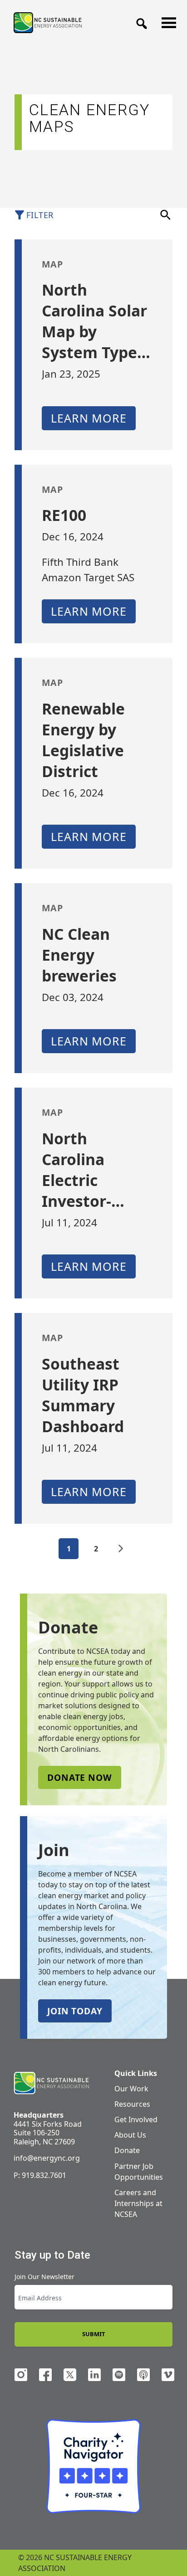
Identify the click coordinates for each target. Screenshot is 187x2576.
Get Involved (136, 2119)
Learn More (89, 418)
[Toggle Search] (139, 21)
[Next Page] (121, 1549)
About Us (130, 2135)
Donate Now (80, 1777)
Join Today (75, 2011)
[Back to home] (51, 2083)
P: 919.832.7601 (40, 2175)
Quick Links (136, 2073)
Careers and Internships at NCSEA (138, 2203)
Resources (132, 2104)
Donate (127, 2150)
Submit (93, 2334)
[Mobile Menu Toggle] (166, 20)
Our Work (131, 2089)
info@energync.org (47, 2158)
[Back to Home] (48, 22)
